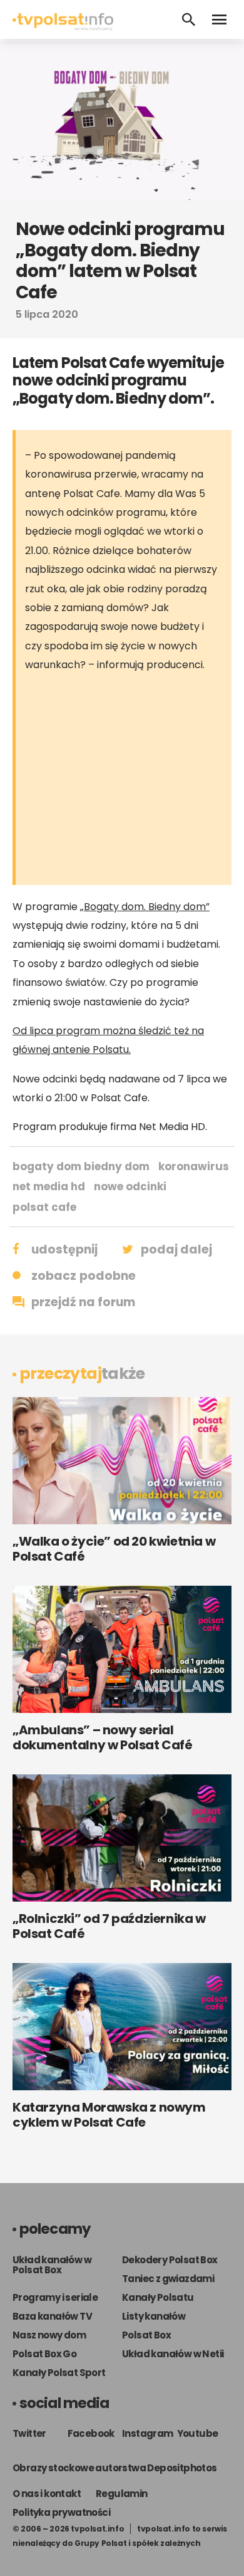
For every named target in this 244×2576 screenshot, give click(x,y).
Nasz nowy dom (49, 2335)
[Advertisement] (130, 782)
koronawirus (194, 1166)
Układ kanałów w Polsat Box (52, 2265)
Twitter (29, 2433)
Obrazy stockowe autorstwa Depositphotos (115, 2468)
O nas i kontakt (47, 2494)
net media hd (49, 1186)
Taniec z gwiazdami (168, 2279)
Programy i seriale (55, 2297)
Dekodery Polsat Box (170, 2260)
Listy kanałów (154, 2316)
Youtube (198, 2433)
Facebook (91, 2433)
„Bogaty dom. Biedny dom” (145, 907)
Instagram (148, 2433)
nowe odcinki (130, 1186)
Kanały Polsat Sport (59, 2373)
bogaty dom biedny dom (81, 1166)
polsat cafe (44, 1207)
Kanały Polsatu (158, 2297)
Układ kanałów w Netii (173, 2354)
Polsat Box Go (44, 2354)
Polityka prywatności (61, 2512)
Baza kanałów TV (52, 2316)
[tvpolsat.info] (63, 27)
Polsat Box (146, 2335)
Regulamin (122, 2494)
